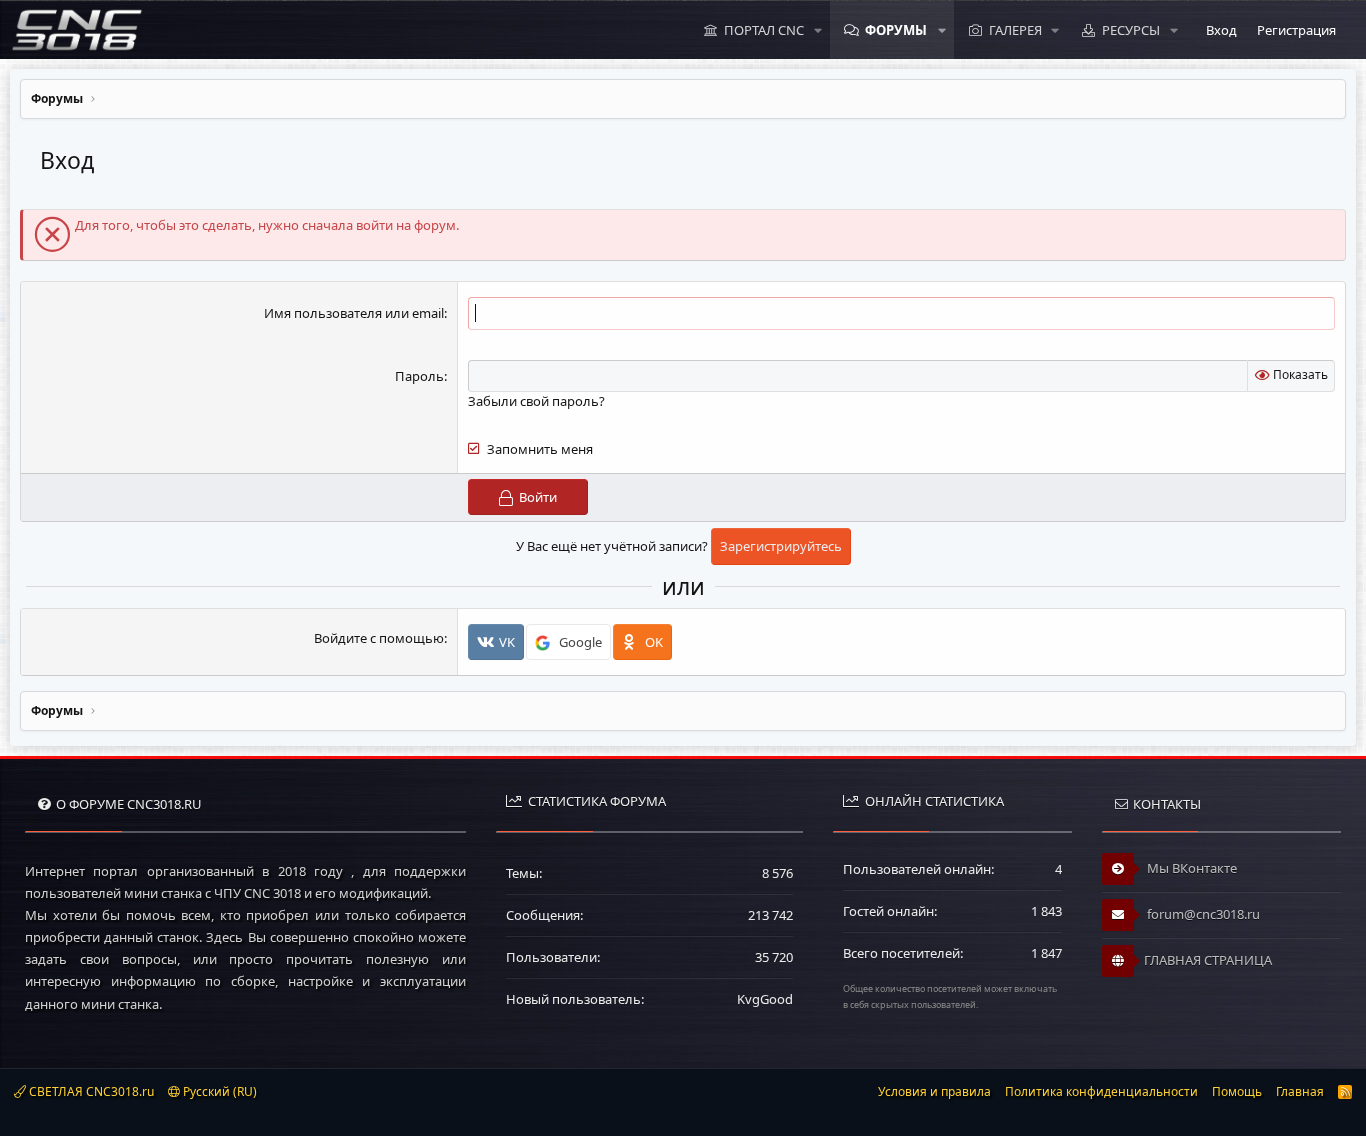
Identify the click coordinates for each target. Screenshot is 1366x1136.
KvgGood (765, 999)
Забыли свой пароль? (536, 401)
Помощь (1237, 1091)
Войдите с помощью (379, 638)
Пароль (419, 376)
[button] (818, 30)
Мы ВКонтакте (1190, 868)
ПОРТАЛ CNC (764, 30)
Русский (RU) (218, 1091)
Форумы (896, 30)
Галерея (1015, 30)
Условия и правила (934, 1091)
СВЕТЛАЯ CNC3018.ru (90, 1091)
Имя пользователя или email (354, 313)
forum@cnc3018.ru (1202, 914)
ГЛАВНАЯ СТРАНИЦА (1208, 960)
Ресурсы (1131, 30)
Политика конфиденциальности (1101, 1091)
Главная (1300, 1091)
